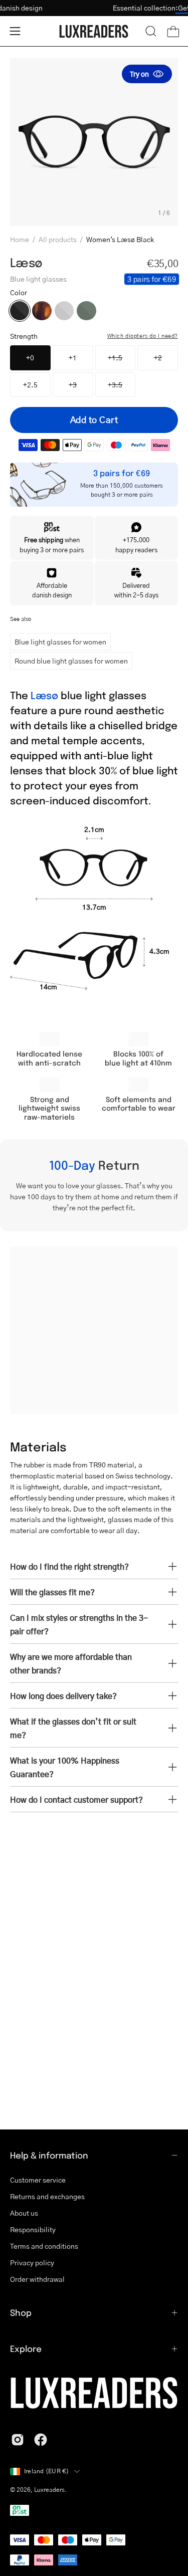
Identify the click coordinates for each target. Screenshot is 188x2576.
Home (20, 239)
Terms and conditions (44, 2246)
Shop (21, 2312)
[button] (151, 31)
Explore (26, 2348)
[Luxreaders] (94, 31)
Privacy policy (32, 2262)
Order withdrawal (37, 2279)
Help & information (49, 2155)
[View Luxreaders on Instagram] (18, 2440)
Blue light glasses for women (60, 641)
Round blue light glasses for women (71, 661)
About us (24, 2213)
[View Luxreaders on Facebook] (41, 2440)
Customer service (38, 2180)
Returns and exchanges (47, 2196)
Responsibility (33, 2229)
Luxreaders (49, 2490)
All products (58, 239)
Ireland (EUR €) (47, 2471)
